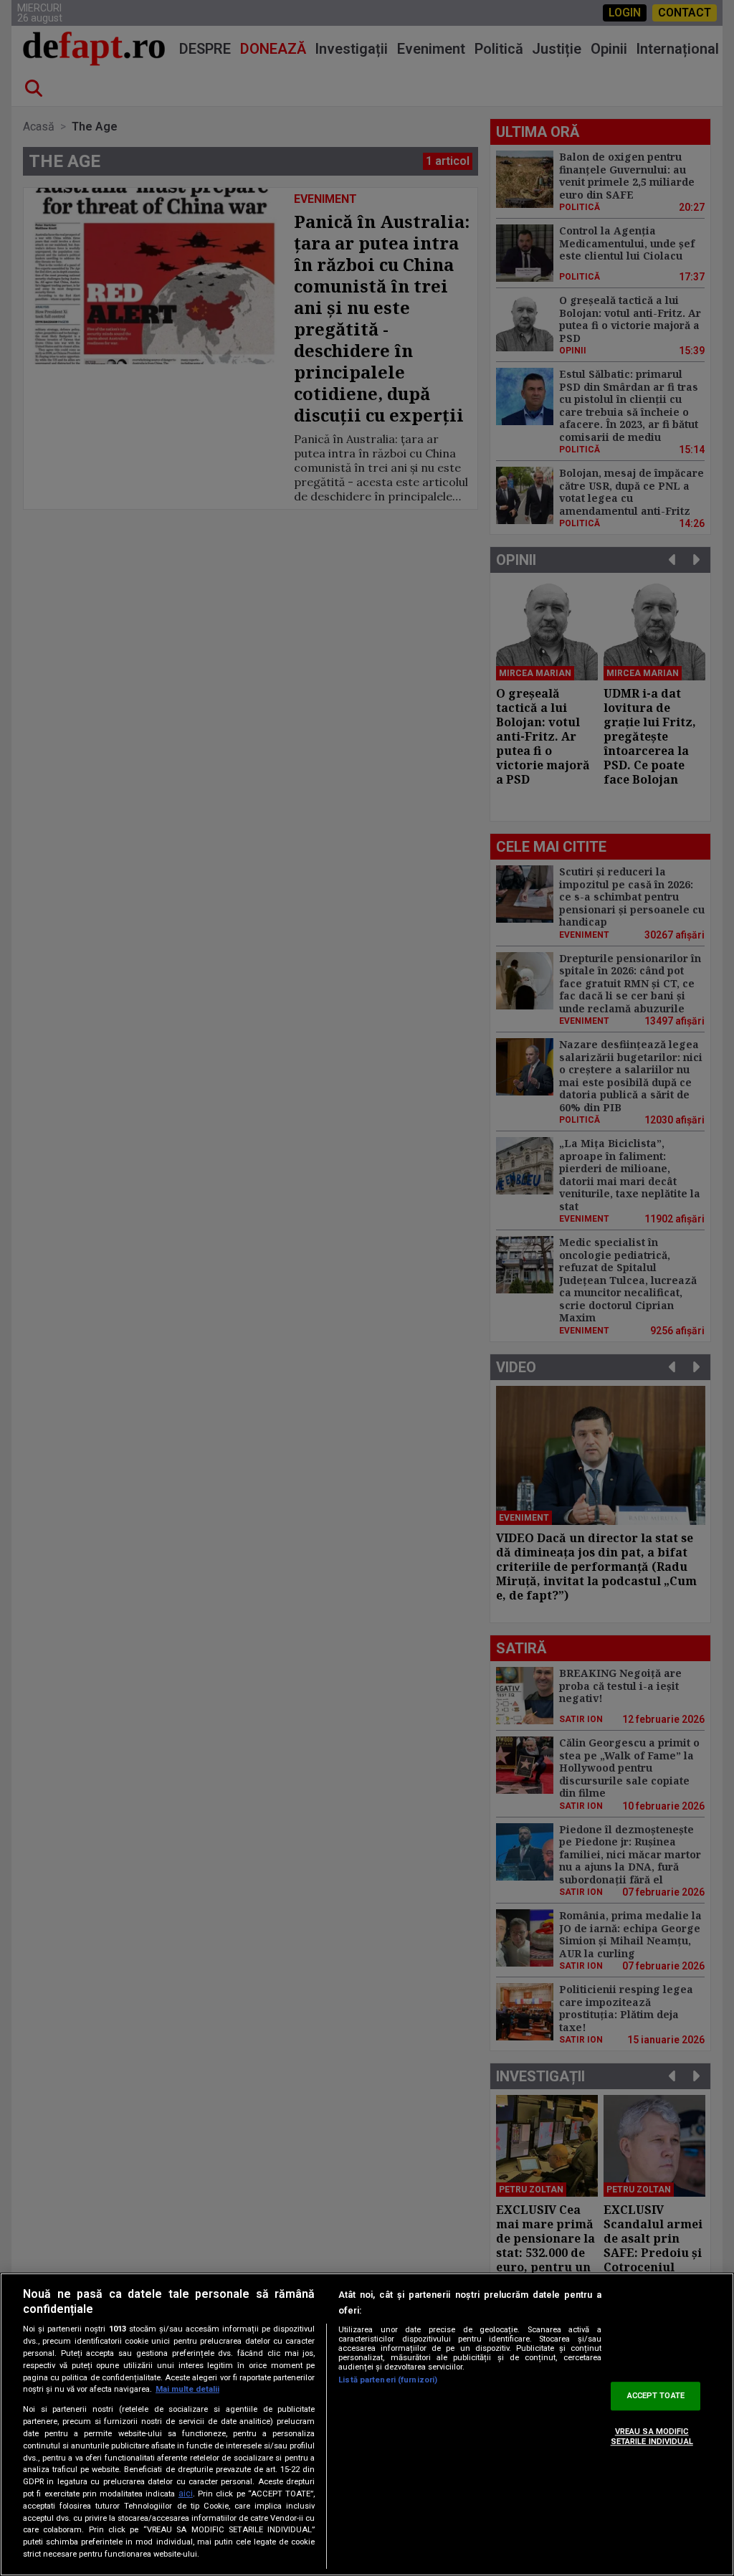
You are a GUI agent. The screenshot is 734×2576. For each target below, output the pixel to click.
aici (186, 2494)
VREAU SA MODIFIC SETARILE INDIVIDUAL (652, 2436)
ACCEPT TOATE (656, 2396)
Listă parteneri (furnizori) (388, 2380)
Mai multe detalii (187, 2389)
